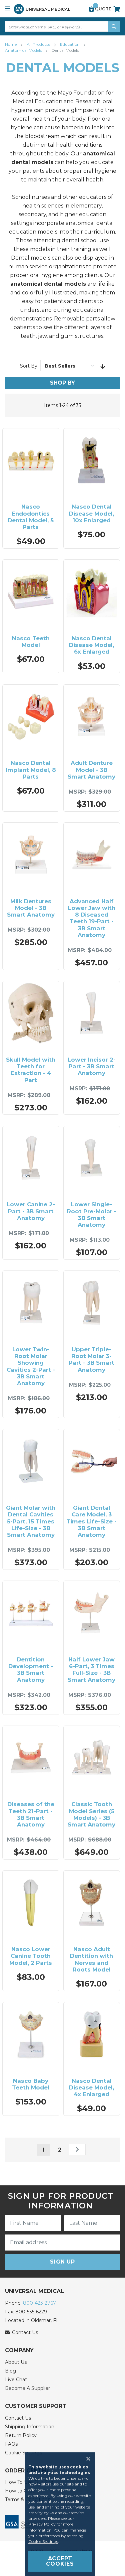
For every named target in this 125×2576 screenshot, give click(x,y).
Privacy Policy (42, 2524)
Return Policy (21, 2435)
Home (11, 44)
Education (70, 44)
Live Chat (16, 2380)
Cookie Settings (43, 2541)
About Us (16, 2362)
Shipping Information (30, 2427)
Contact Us (18, 2418)
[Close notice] (86, 2459)
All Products (39, 44)
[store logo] (42, 9)
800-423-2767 (39, 2303)
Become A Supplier (27, 2388)
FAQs (11, 2444)
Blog (10, 2371)
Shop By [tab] (62, 383)
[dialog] (62, 2514)
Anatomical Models (24, 50)
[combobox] (62, 26)
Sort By (29, 366)
